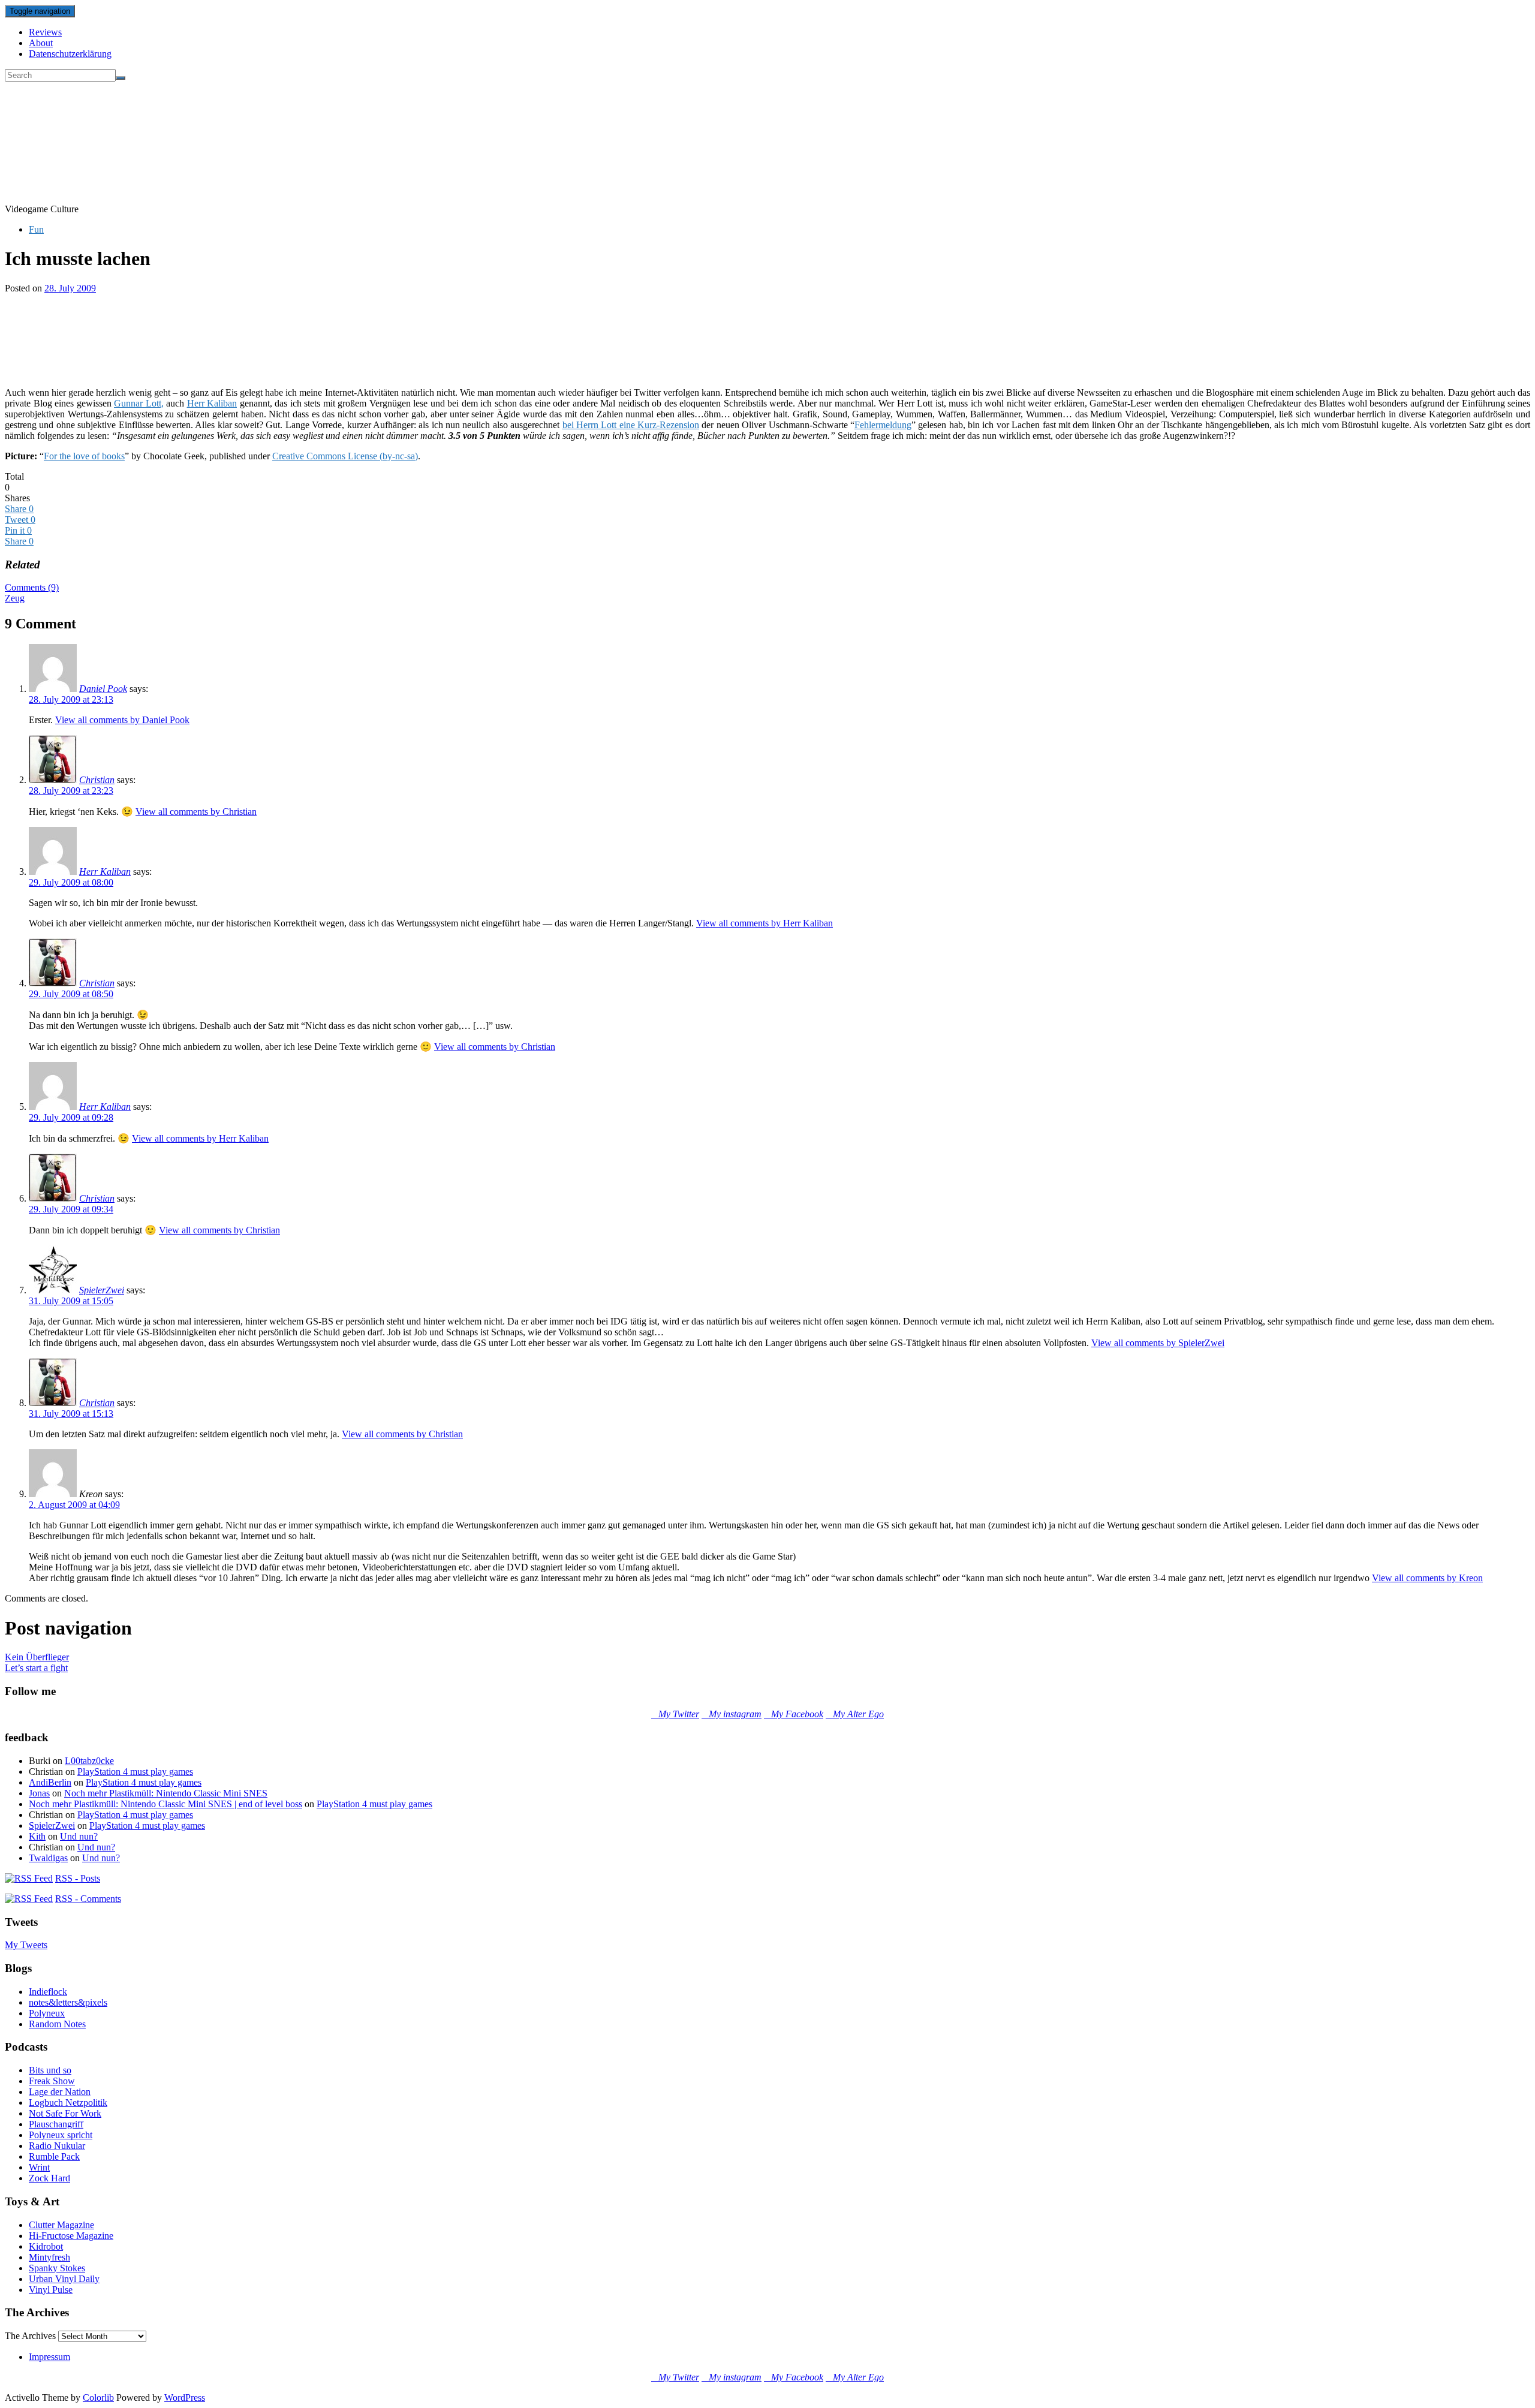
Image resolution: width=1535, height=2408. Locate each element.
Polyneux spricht (61, 2135)
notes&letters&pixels (68, 2002)
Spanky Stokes (57, 2268)
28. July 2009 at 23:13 (71, 699)
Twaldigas (48, 1858)
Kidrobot (46, 2246)
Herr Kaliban (212, 403)
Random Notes (57, 2024)
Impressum (49, 2357)
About (41, 43)
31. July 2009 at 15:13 (71, 1414)
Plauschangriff (56, 2124)
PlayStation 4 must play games (135, 1772)
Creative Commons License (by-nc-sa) (345, 456)
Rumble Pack (54, 2156)
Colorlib (98, 2398)
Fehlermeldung (883, 425)
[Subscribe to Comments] (29, 1899)
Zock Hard (49, 2178)
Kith (37, 1836)
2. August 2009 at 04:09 (74, 1505)
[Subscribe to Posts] (29, 1878)
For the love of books (84, 456)
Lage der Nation (60, 2092)
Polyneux (47, 2013)
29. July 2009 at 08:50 (71, 994)
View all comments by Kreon (1427, 1578)
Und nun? (79, 1836)
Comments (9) (32, 587)
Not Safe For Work (65, 2113)
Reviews (45, 32)
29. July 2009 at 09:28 (71, 1117)
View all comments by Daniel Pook (122, 720)
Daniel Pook (103, 689)
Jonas (39, 1793)
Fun (36, 229)
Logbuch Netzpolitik (68, 2103)
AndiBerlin (50, 1782)
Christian (97, 780)
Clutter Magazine (61, 2225)
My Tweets (26, 1945)
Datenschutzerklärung (70, 54)
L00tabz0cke (89, 1761)
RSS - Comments (88, 1899)
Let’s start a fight (36, 1668)
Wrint (39, 2167)
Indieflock (48, 1992)
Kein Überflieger (37, 1657)
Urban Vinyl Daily (64, 2279)
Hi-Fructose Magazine (71, 2236)
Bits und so (50, 2070)
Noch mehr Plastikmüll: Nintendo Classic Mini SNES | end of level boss (165, 1804)
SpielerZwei (102, 1290)
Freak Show (52, 2081)
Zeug (15, 598)
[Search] (121, 78)
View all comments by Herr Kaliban (765, 923)
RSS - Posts (78, 1878)
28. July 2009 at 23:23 (71, 791)
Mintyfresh (49, 2257)
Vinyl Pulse (51, 2290)
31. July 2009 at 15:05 (71, 1301)
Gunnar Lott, (139, 403)
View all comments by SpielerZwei (1158, 1343)
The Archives (30, 2336)
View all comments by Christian (196, 812)
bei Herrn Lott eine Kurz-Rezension (631, 425)
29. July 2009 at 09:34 (71, 1209)
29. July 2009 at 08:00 (71, 882)
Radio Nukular (57, 2146)
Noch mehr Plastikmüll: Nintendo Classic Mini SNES (166, 1793)
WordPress (185, 2398)
